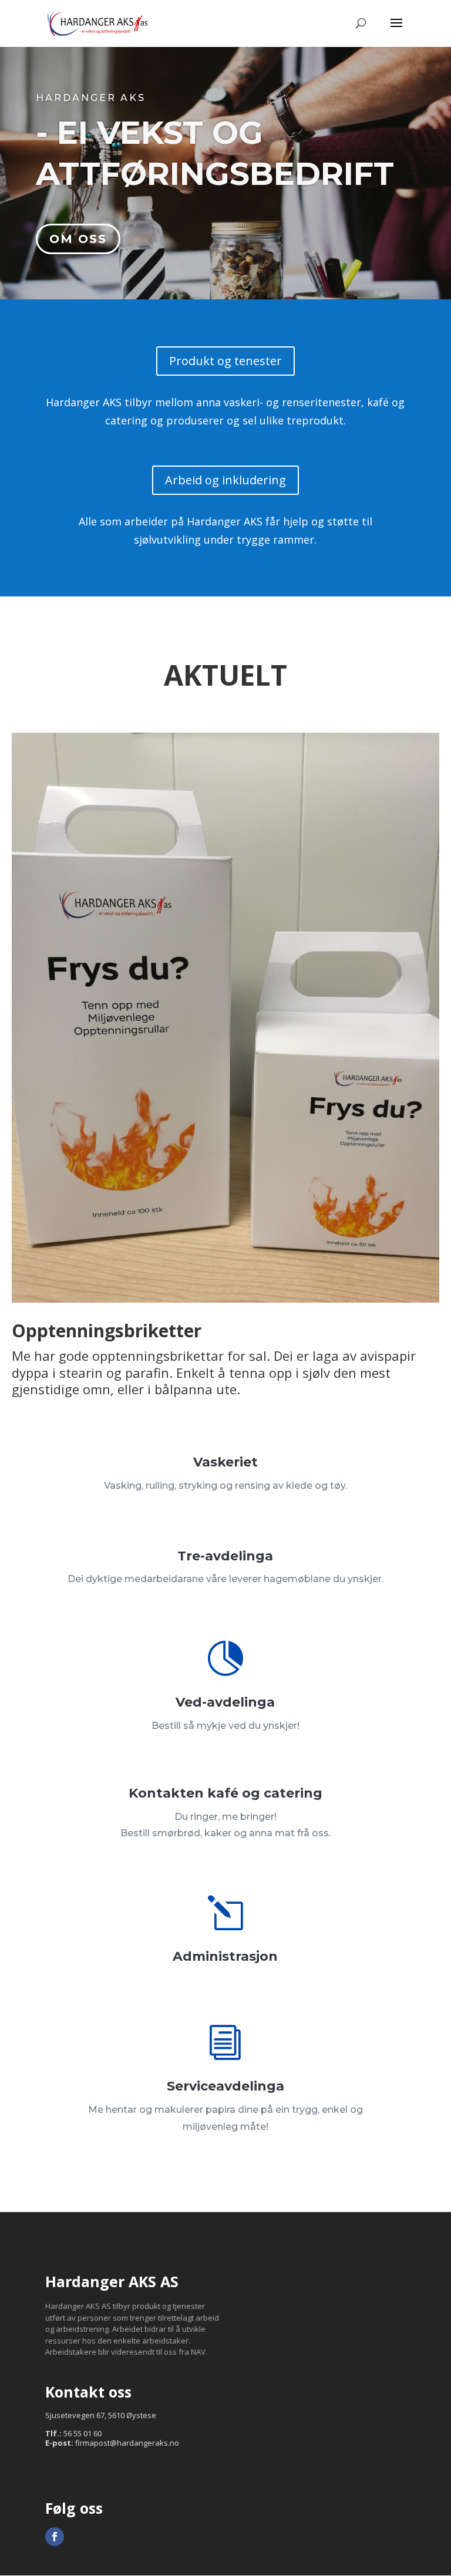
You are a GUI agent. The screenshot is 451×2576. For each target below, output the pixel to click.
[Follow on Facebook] (55, 2537)
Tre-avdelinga (225, 1556)
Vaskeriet (225, 1462)
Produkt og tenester (225, 361)
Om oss (78, 239)
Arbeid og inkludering (225, 480)
